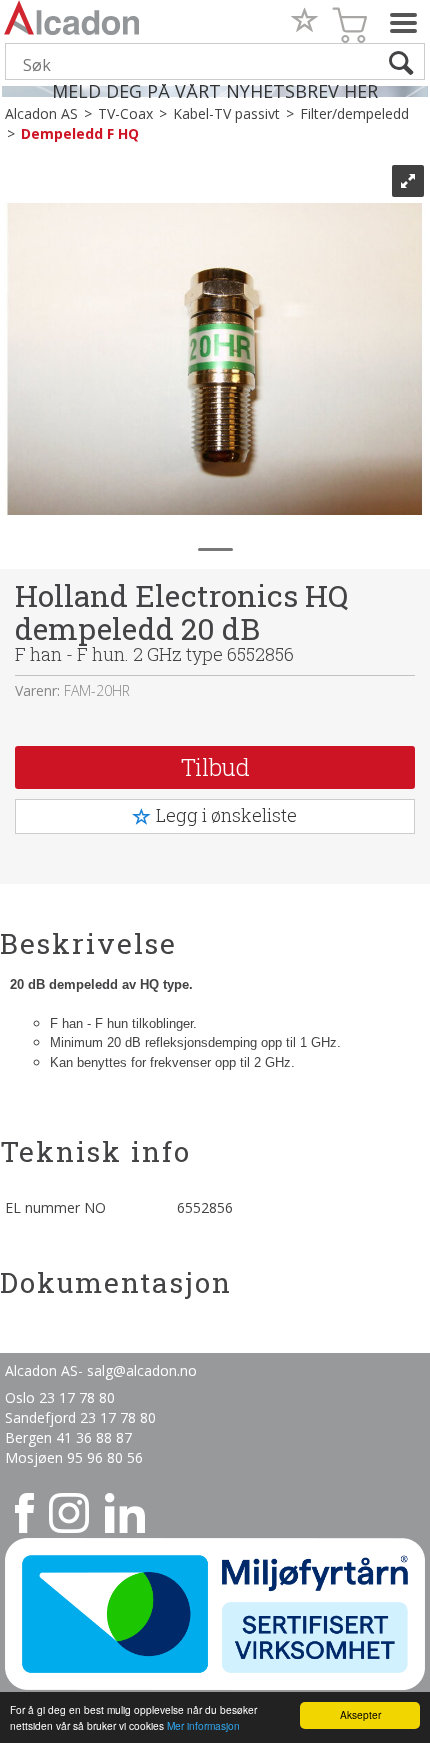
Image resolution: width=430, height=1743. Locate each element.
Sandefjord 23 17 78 (72, 1417)
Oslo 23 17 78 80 (60, 1397)
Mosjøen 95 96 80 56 (74, 1457)
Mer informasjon (203, 1725)
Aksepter (360, 1714)
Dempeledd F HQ (80, 133)
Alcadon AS (41, 113)
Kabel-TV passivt (226, 113)
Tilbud (215, 767)
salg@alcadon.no (142, 1370)
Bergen (30, 1437)
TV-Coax (125, 113)
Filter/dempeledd (354, 113)
